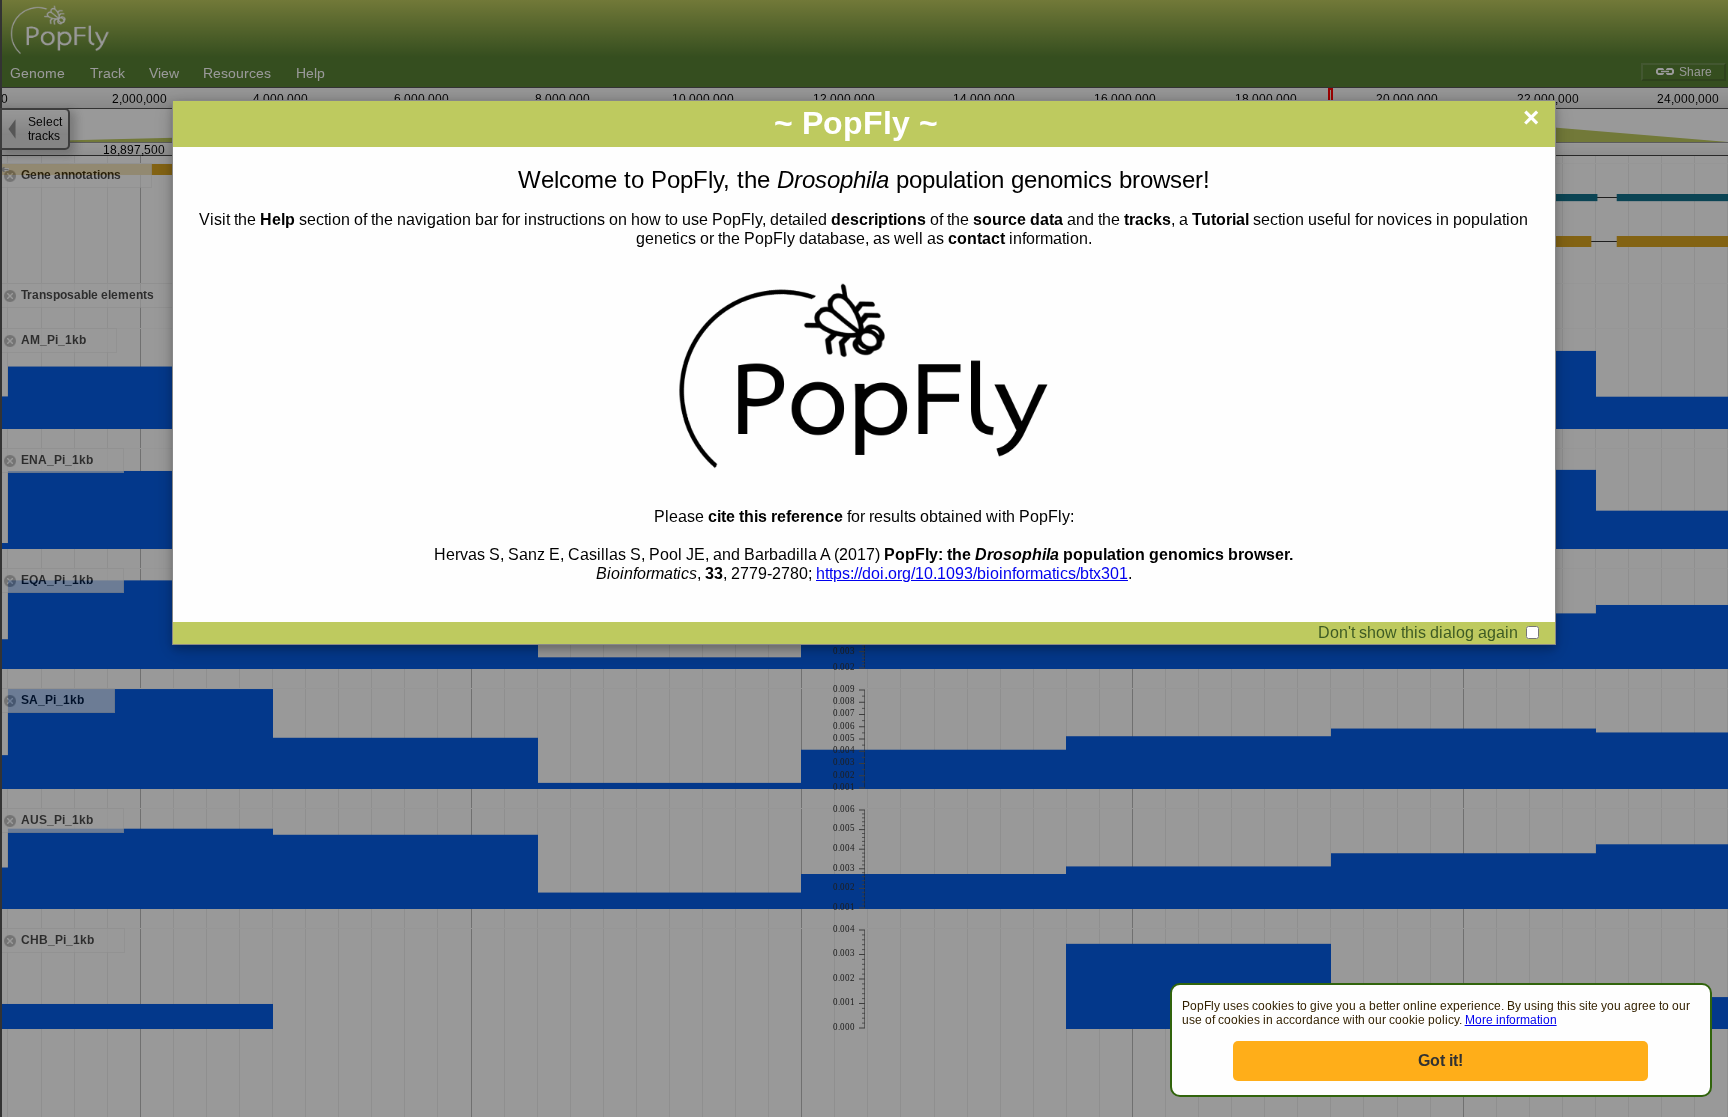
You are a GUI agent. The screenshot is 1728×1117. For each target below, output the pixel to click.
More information (1511, 1020)
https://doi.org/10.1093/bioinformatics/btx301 (972, 573)
